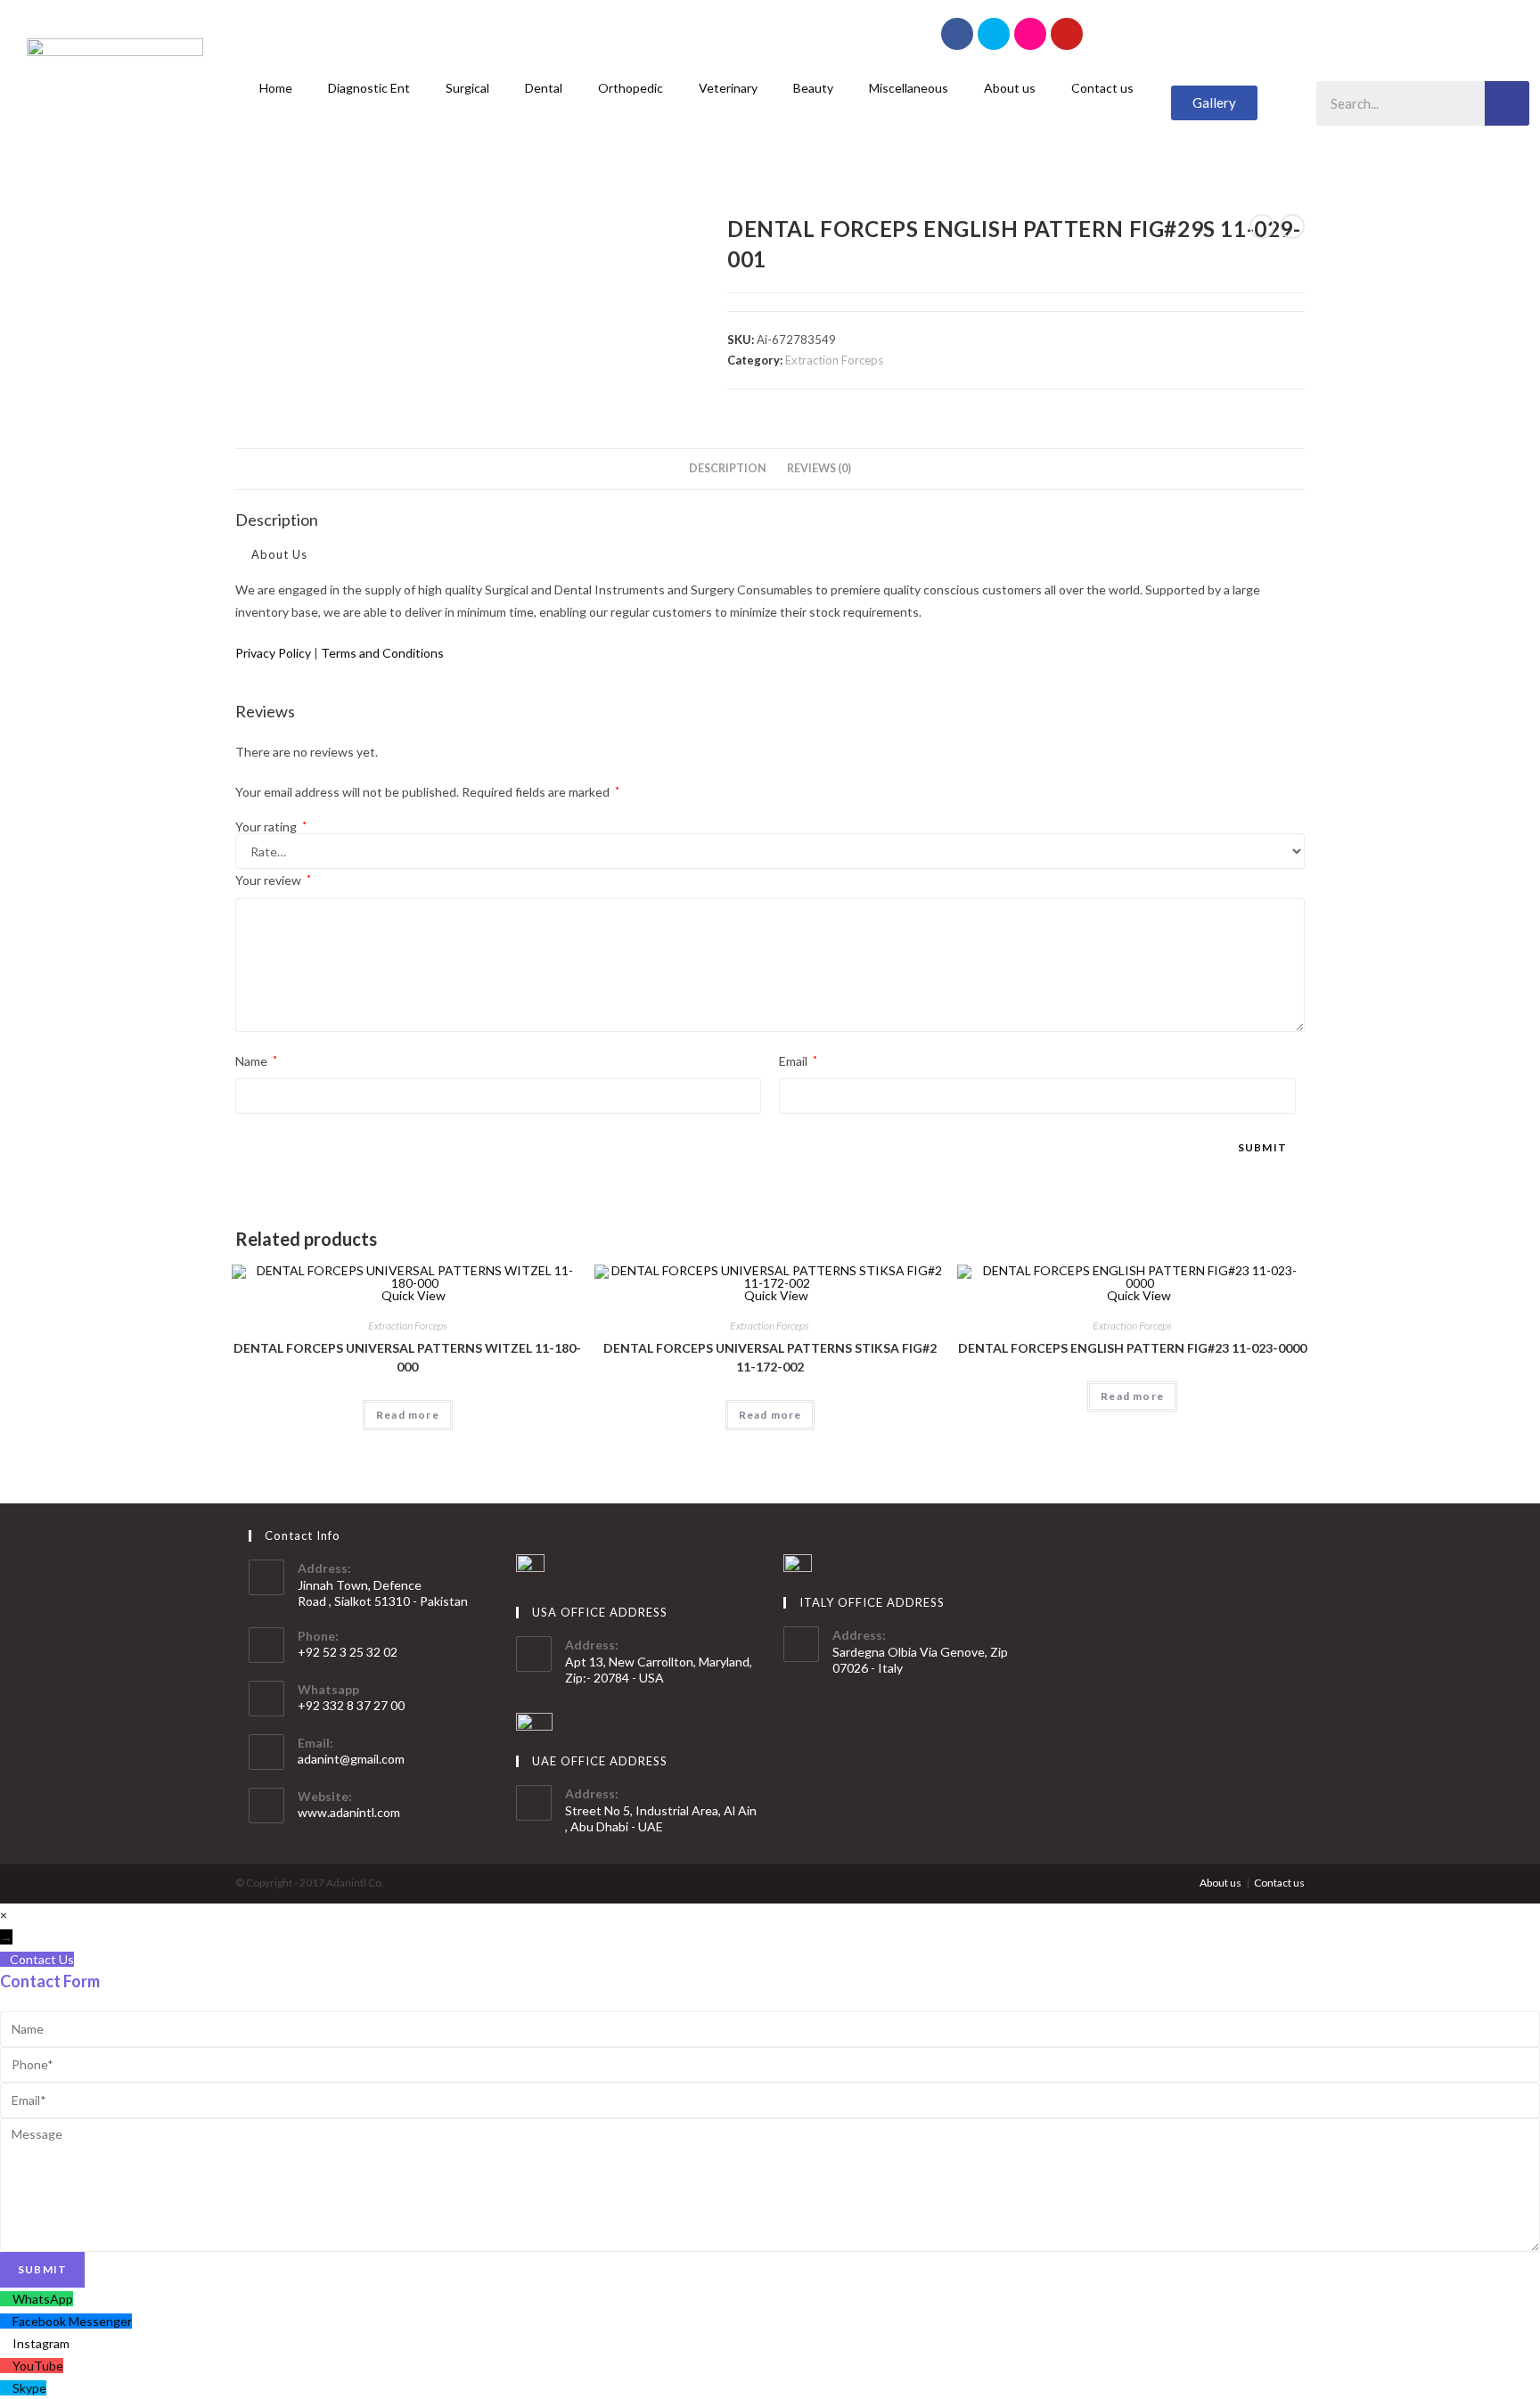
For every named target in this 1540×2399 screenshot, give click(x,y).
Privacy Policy (273, 653)
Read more (408, 1415)
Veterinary (728, 88)
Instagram (41, 2343)
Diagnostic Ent (369, 88)
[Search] (1507, 103)
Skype (29, 2388)
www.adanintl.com (349, 1812)
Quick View (412, 1295)
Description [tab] (728, 468)
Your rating (271, 827)
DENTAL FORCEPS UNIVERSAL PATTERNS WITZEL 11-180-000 (407, 1357)
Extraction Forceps (834, 360)
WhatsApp (43, 2299)
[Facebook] (957, 34)
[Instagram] (1030, 34)
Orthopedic (631, 88)
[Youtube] (1067, 34)
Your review (273, 880)
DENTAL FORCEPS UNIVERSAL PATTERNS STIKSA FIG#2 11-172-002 (770, 1357)
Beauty (813, 88)
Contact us (1102, 88)
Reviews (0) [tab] (819, 468)
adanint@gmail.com (351, 1759)
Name (256, 1061)
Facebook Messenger (72, 2321)
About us (1010, 88)
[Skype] (994, 34)
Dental (544, 88)
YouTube (38, 2366)
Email (798, 1061)
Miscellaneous (909, 88)
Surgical (467, 88)
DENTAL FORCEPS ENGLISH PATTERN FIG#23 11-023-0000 (1132, 1348)
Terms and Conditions (382, 653)
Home (276, 88)
